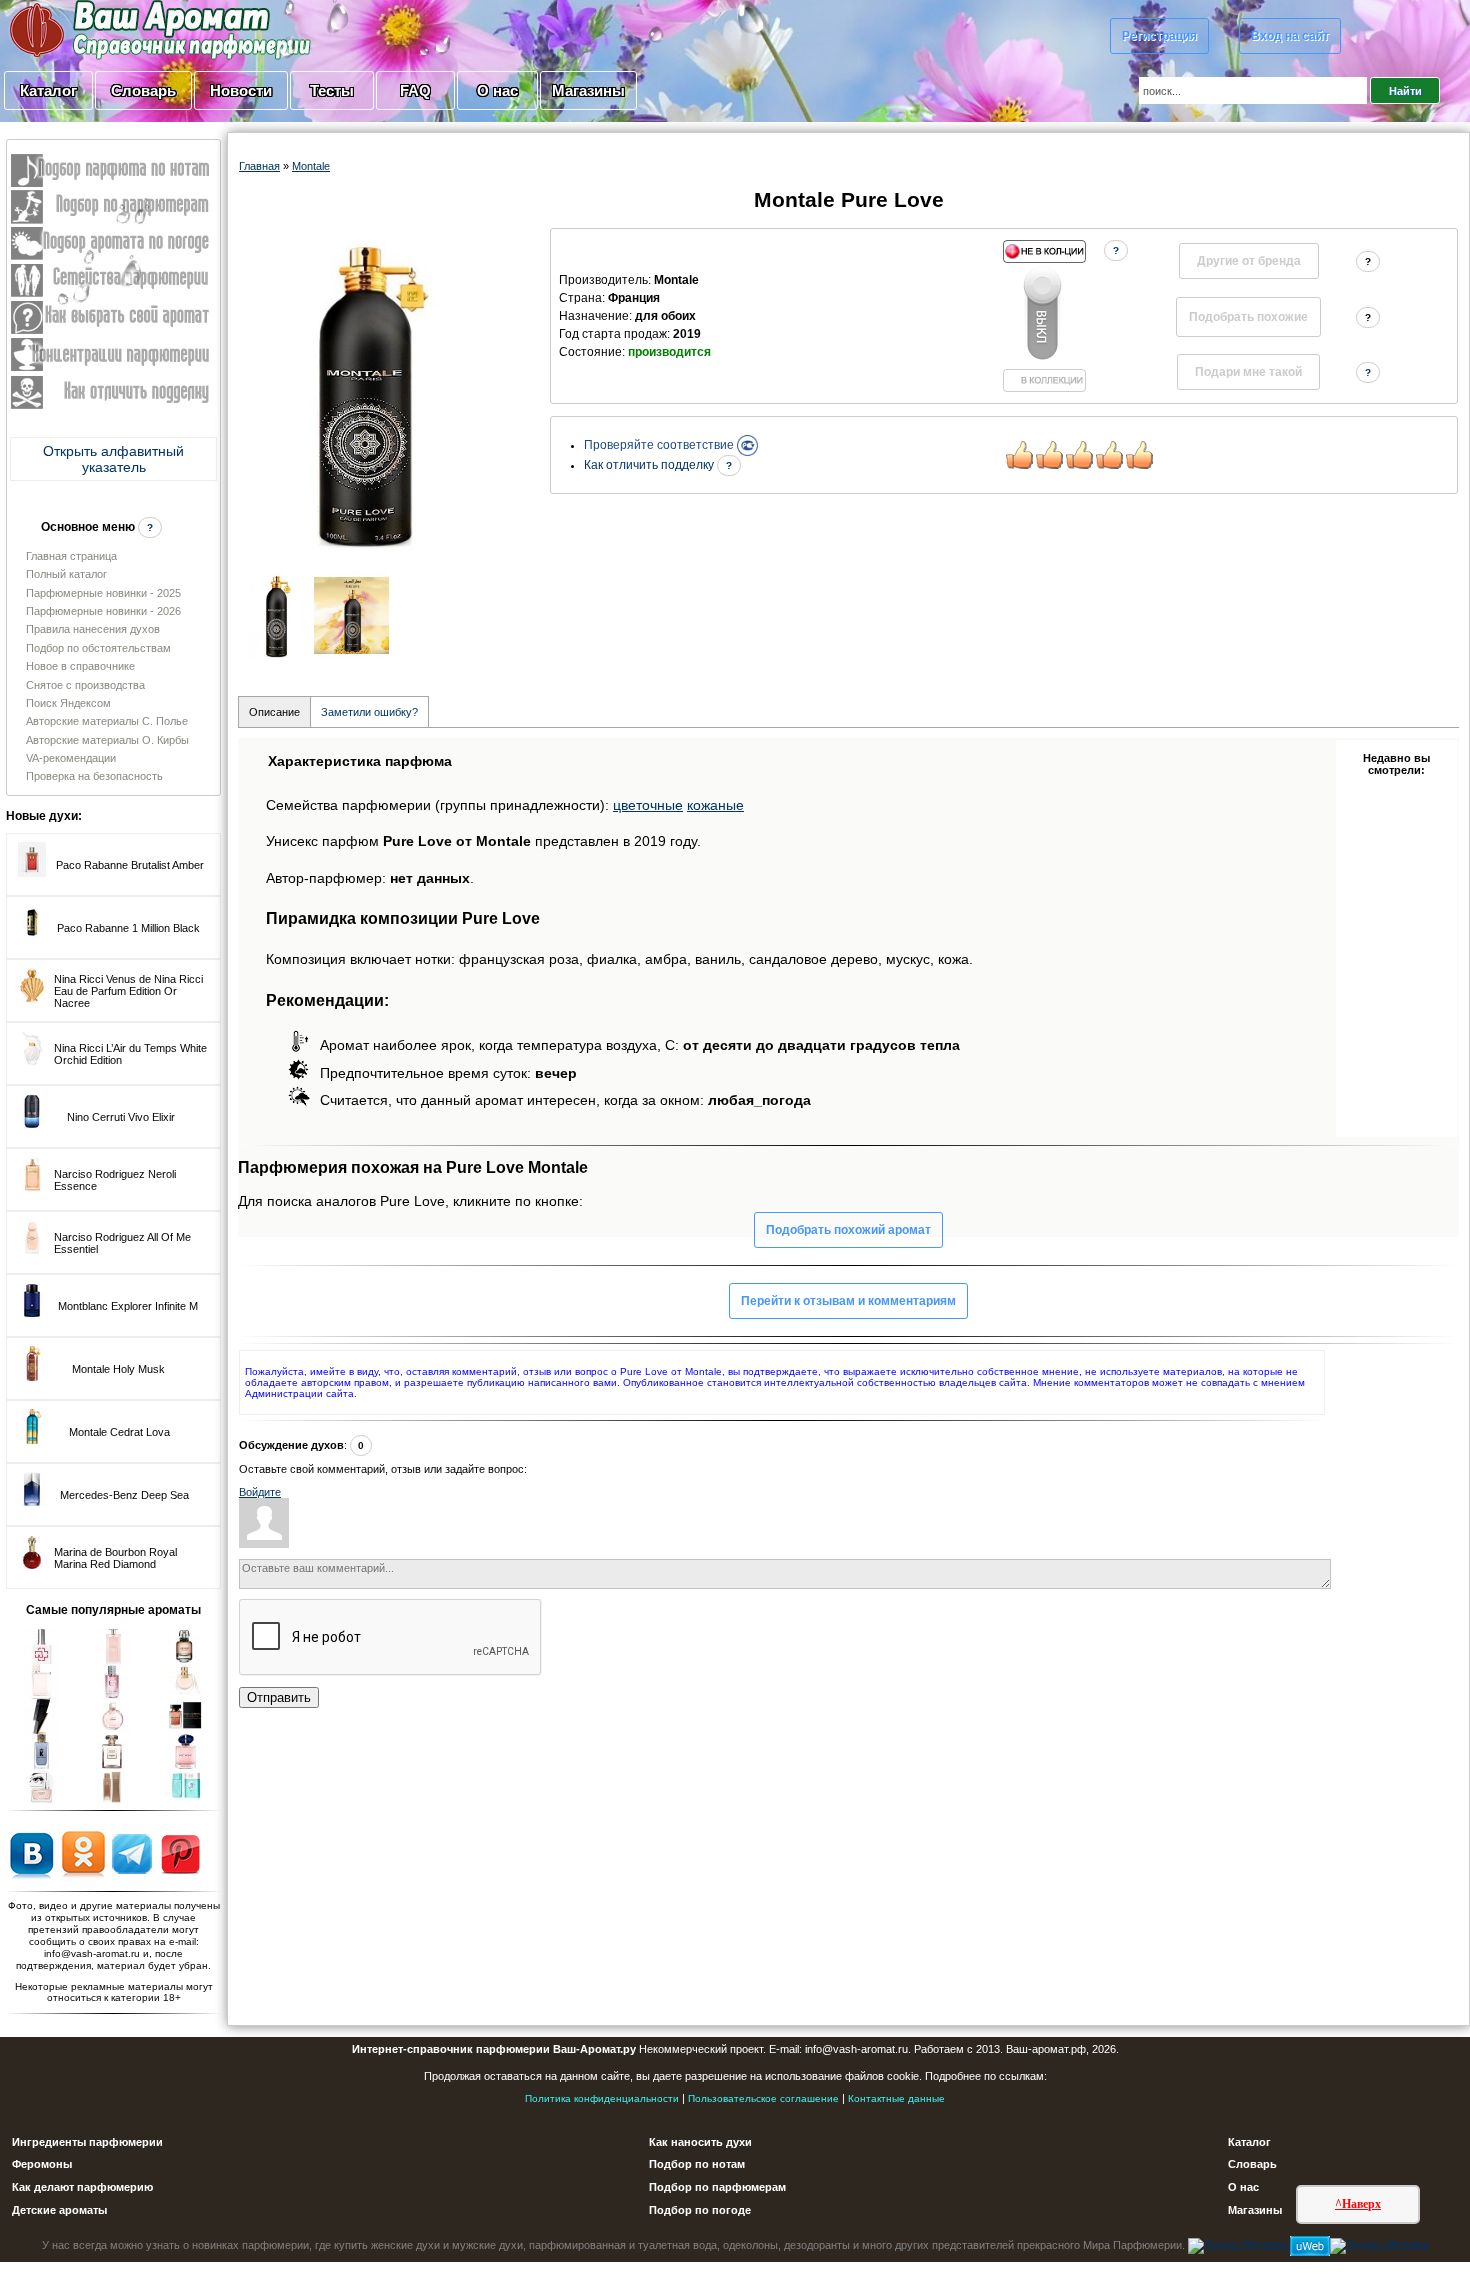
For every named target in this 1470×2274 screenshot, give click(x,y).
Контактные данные (896, 2098)
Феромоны (42, 2164)
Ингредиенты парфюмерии (87, 2142)
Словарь (143, 90)
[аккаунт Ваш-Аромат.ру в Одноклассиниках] (83, 1853)
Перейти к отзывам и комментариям (848, 1301)
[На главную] (110, 29)
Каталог (48, 90)
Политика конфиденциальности (602, 2098)
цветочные (648, 805)
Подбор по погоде (700, 2210)
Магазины (588, 90)
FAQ (415, 90)
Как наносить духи (700, 2142)
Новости (241, 90)
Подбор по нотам (697, 2164)
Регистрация (1159, 36)
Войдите (260, 1492)
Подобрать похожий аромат (848, 1230)
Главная (259, 166)
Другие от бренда (1249, 261)
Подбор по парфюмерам (717, 2187)
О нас (497, 90)
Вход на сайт (1290, 36)
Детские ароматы (59, 2210)
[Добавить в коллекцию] (1044, 316)
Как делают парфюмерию (82, 2187)
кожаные (715, 805)
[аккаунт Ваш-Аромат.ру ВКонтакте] (31, 1853)
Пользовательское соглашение (763, 2098)
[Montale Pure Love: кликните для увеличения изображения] (364, 394)
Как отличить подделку (650, 465)
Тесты (332, 90)
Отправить (279, 1697)
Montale (311, 166)
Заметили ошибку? (369, 712)
